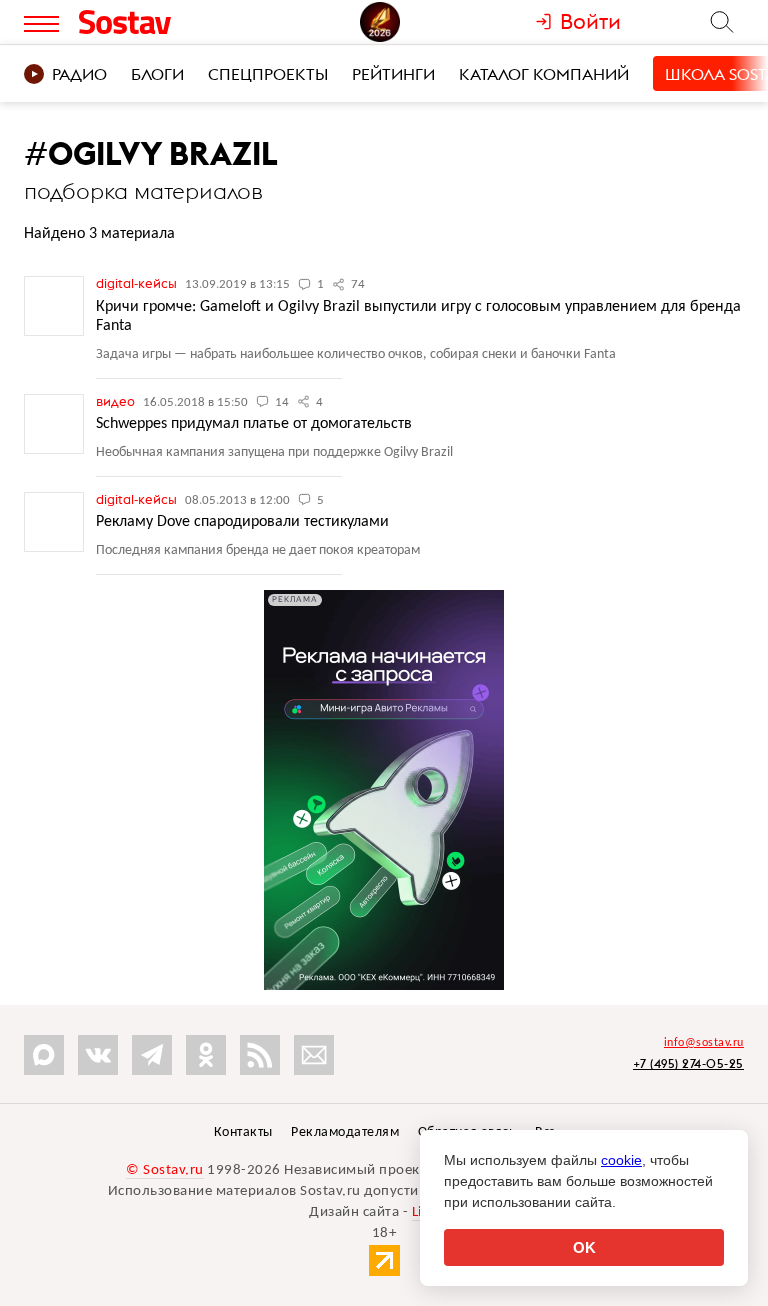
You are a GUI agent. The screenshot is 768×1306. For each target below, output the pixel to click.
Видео (117, 401)
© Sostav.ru (165, 1170)
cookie (621, 1160)
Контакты (243, 1132)
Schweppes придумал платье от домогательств (254, 424)
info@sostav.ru (704, 1043)
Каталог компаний (544, 74)
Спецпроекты (268, 74)
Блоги (157, 74)
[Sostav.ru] (162, 22)
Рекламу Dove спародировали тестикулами (242, 522)
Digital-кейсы (138, 283)
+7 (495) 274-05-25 (688, 1063)
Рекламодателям (345, 1132)
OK (584, 1247)
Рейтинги (393, 74)
